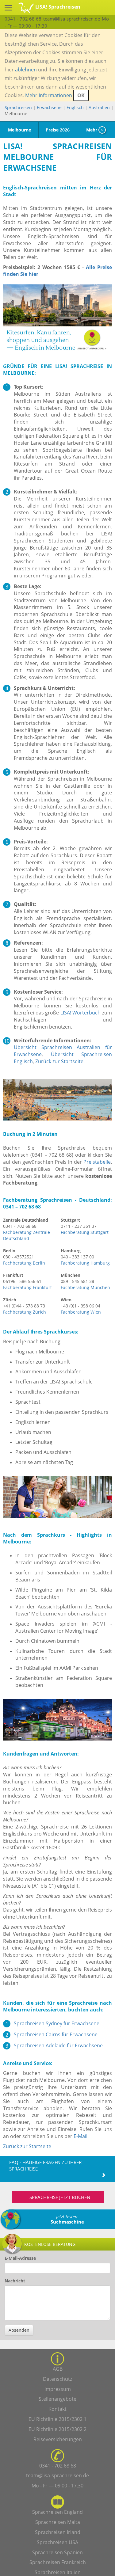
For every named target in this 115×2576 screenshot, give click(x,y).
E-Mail (80, 2136)
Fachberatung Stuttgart (85, 1232)
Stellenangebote (57, 2399)
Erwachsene (49, 107)
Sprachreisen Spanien (57, 2552)
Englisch (75, 107)
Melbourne (19, 130)
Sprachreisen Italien (58, 2572)
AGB (58, 2369)
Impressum (58, 2389)
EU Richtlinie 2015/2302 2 (57, 2429)
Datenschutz (57, 2379)
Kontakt (57, 2409)
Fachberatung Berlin (24, 1263)
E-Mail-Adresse (20, 2258)
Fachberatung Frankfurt (27, 1287)
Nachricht (15, 2281)
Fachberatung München (85, 1287)
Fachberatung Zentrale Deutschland (27, 1235)
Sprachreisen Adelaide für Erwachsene (58, 2045)
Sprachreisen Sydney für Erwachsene (57, 2023)
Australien (99, 107)
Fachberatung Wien (81, 1312)
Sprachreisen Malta (58, 2522)
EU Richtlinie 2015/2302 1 (57, 2419)
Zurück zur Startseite (59, 1061)
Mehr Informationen (49, 95)
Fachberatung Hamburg (85, 1263)
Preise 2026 (58, 130)
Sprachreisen (18, 107)
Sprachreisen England (57, 2512)
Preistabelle (97, 1162)
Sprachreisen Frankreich (58, 2562)
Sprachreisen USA (57, 2542)
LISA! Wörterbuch (81, 1013)
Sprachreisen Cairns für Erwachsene (56, 2034)
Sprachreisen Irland (58, 2532)
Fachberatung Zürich (25, 1312)
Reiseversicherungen (58, 2439)
